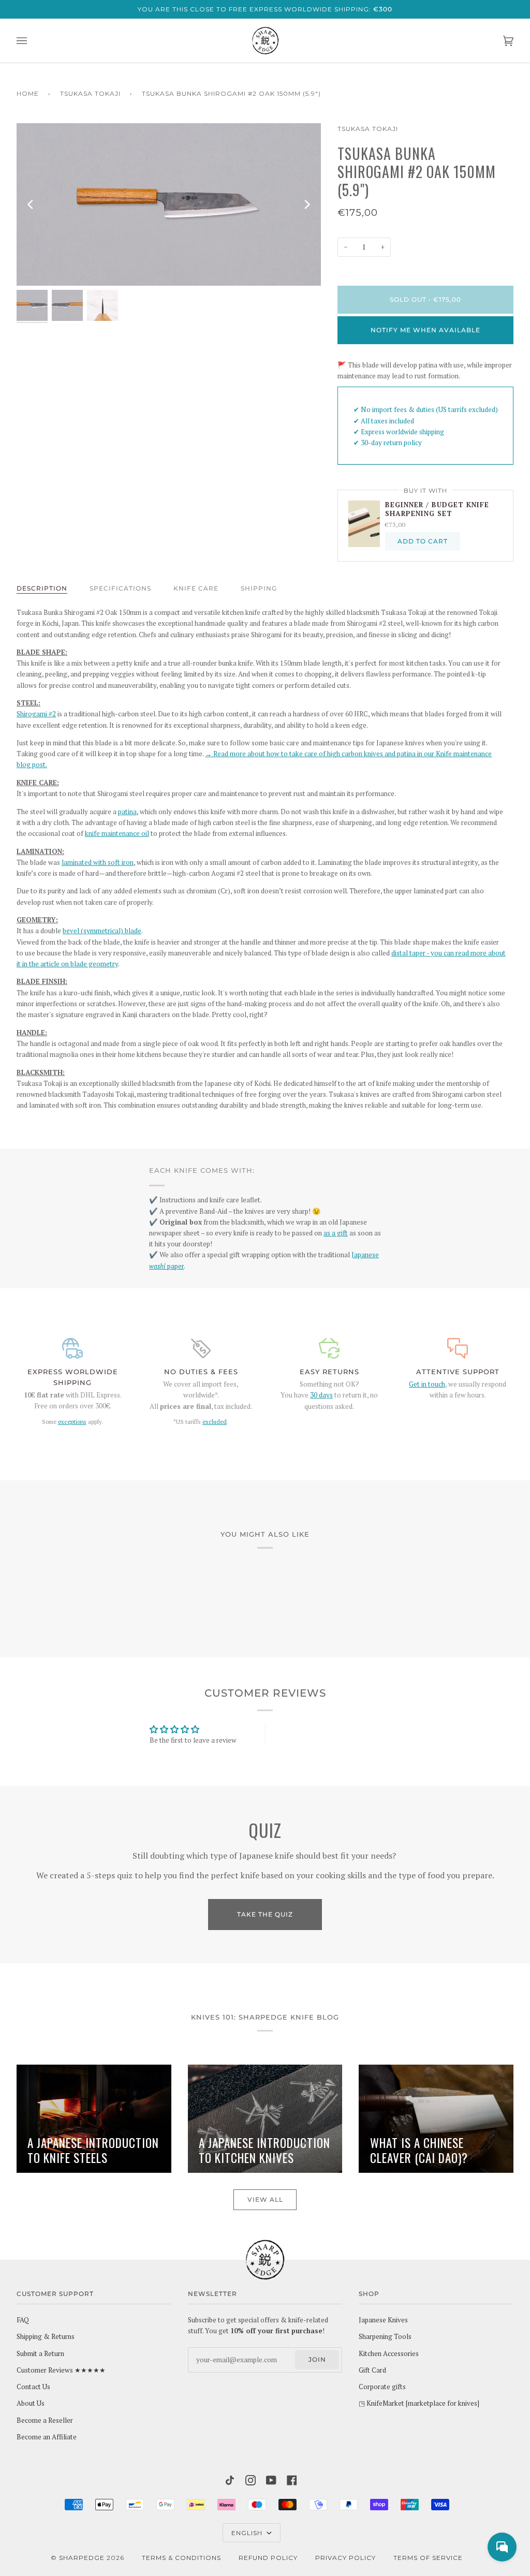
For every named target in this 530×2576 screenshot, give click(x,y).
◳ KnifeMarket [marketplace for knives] (419, 2403)
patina (127, 812)
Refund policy (268, 2558)
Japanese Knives (383, 2320)
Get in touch (427, 1384)
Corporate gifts (382, 2387)
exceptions (72, 1422)
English (248, 2533)
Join (317, 2359)
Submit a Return (40, 2353)
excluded (215, 1422)
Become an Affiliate (47, 2437)
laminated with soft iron (98, 862)
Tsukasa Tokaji (90, 93)
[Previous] (31, 204)
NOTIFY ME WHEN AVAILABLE (425, 330)
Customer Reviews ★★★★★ (61, 2370)
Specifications (120, 588)
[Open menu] (32, 41)
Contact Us (33, 2387)
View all (265, 2199)
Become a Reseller (45, 2420)
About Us (31, 2403)
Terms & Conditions (181, 2558)
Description (42, 588)
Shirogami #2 (36, 714)
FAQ (23, 2320)
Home (28, 93)
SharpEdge (82, 2558)
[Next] (306, 204)
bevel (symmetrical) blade (102, 931)
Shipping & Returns (46, 2336)
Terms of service (428, 2558)
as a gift (336, 1233)
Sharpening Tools (385, 2336)
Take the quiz (265, 1914)
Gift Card (372, 2370)
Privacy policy (345, 2558)
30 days (321, 1395)
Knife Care (196, 588)
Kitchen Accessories (389, 2353)
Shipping (259, 588)
